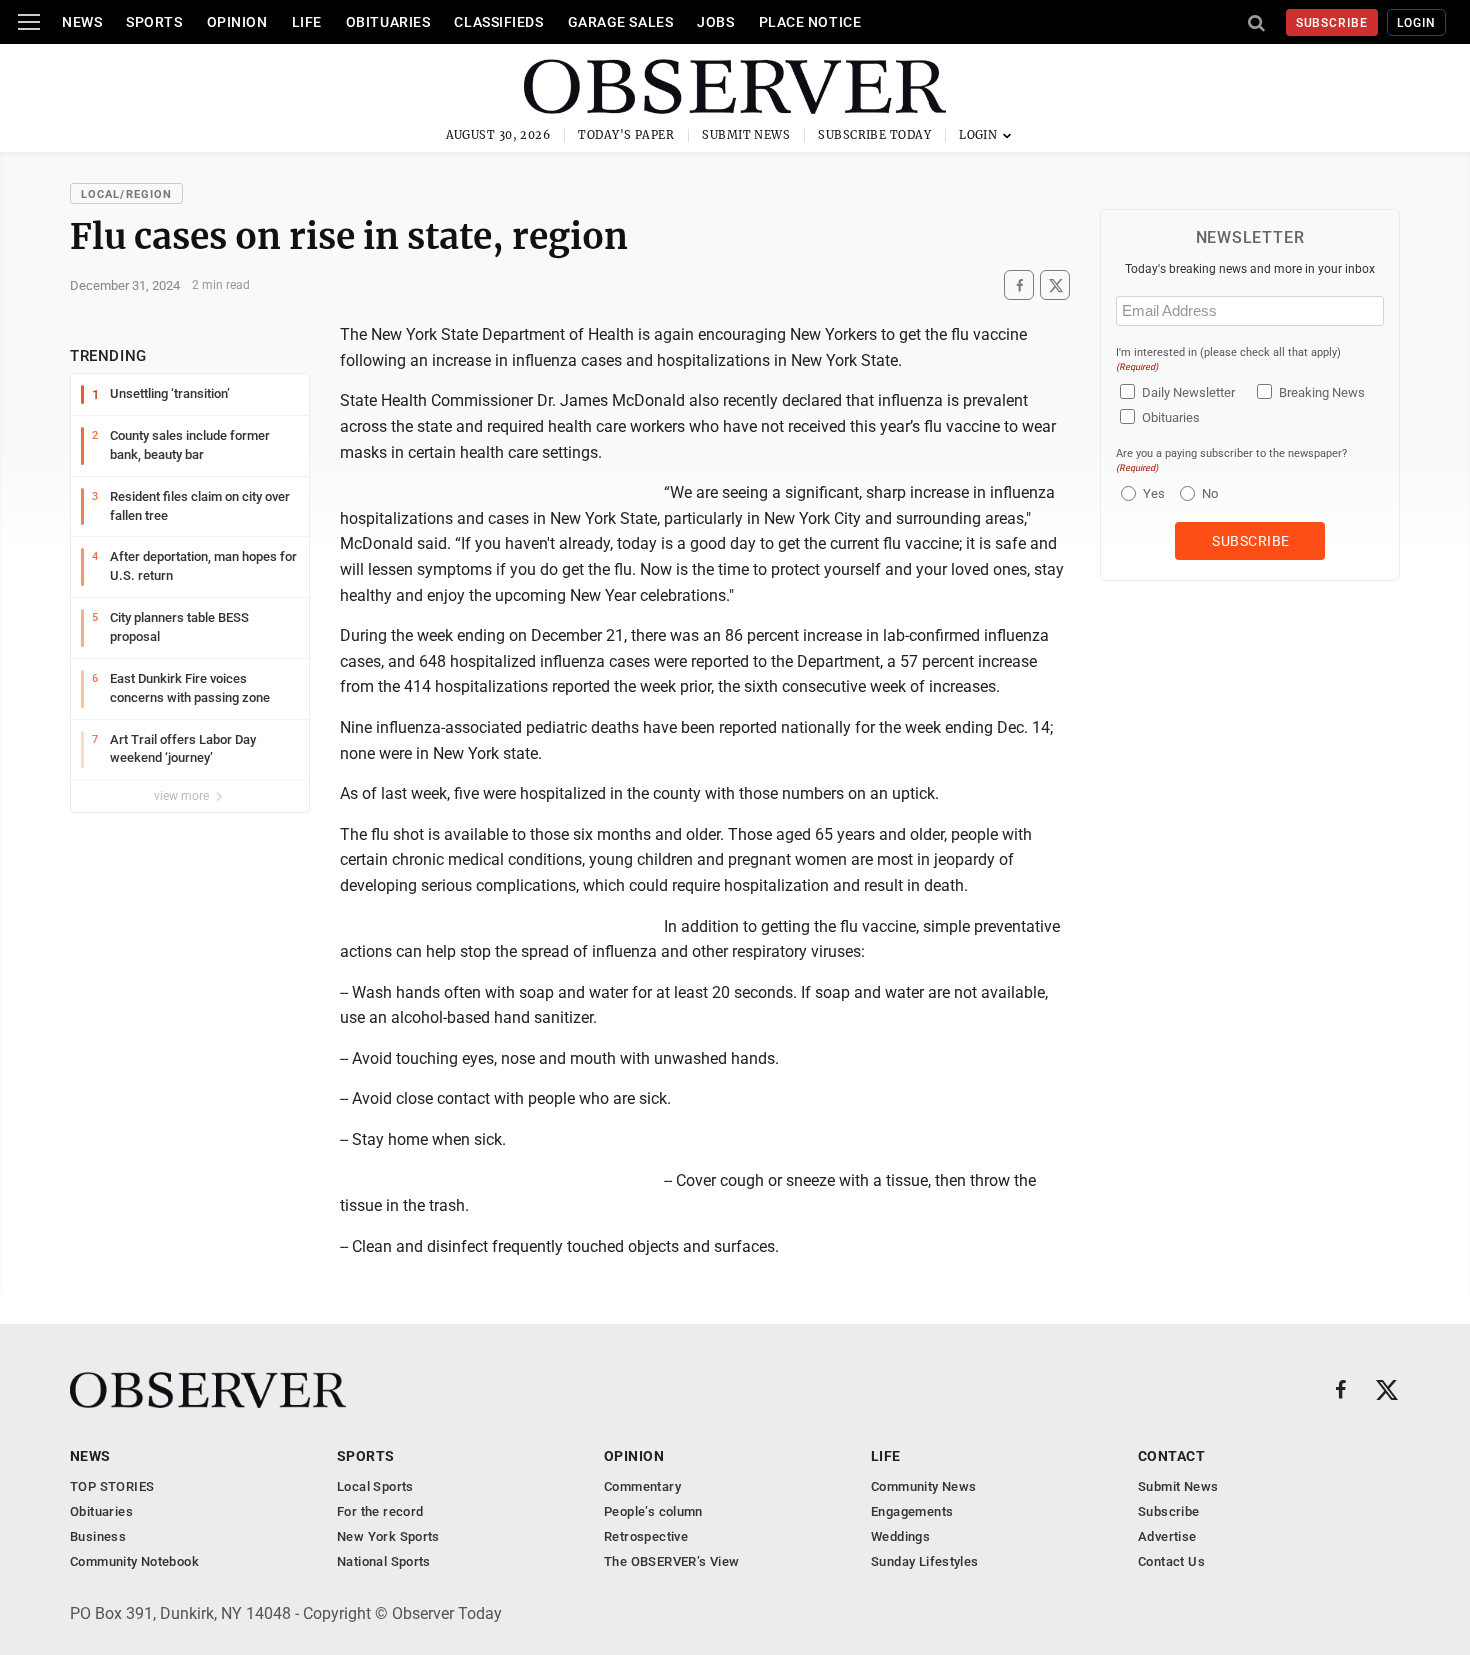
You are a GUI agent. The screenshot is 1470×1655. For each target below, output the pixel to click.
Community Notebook (134, 1561)
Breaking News (1322, 392)
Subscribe (1332, 23)
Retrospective (646, 1536)
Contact (1171, 1456)
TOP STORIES (112, 1486)
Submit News (746, 135)
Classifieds (498, 22)
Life (307, 22)
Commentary (642, 1486)
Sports (154, 22)
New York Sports (388, 1536)
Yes (1151, 493)
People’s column (653, 1511)
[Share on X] (1055, 285)
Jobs (715, 22)
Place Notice (810, 22)
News (82, 22)
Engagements (912, 1511)
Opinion (237, 22)
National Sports (384, 1561)
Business (98, 1536)
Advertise (1167, 1536)
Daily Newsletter (1188, 392)
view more (183, 796)
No (1210, 493)
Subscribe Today (874, 135)
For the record (380, 1511)
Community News (923, 1486)
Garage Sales (621, 22)
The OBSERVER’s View (671, 1561)
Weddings (900, 1536)
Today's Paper (626, 135)
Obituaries (388, 22)
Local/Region (126, 194)
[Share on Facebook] (1019, 285)
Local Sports (375, 1486)
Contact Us (1171, 1561)
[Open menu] (29, 22)
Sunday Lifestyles (925, 1561)
